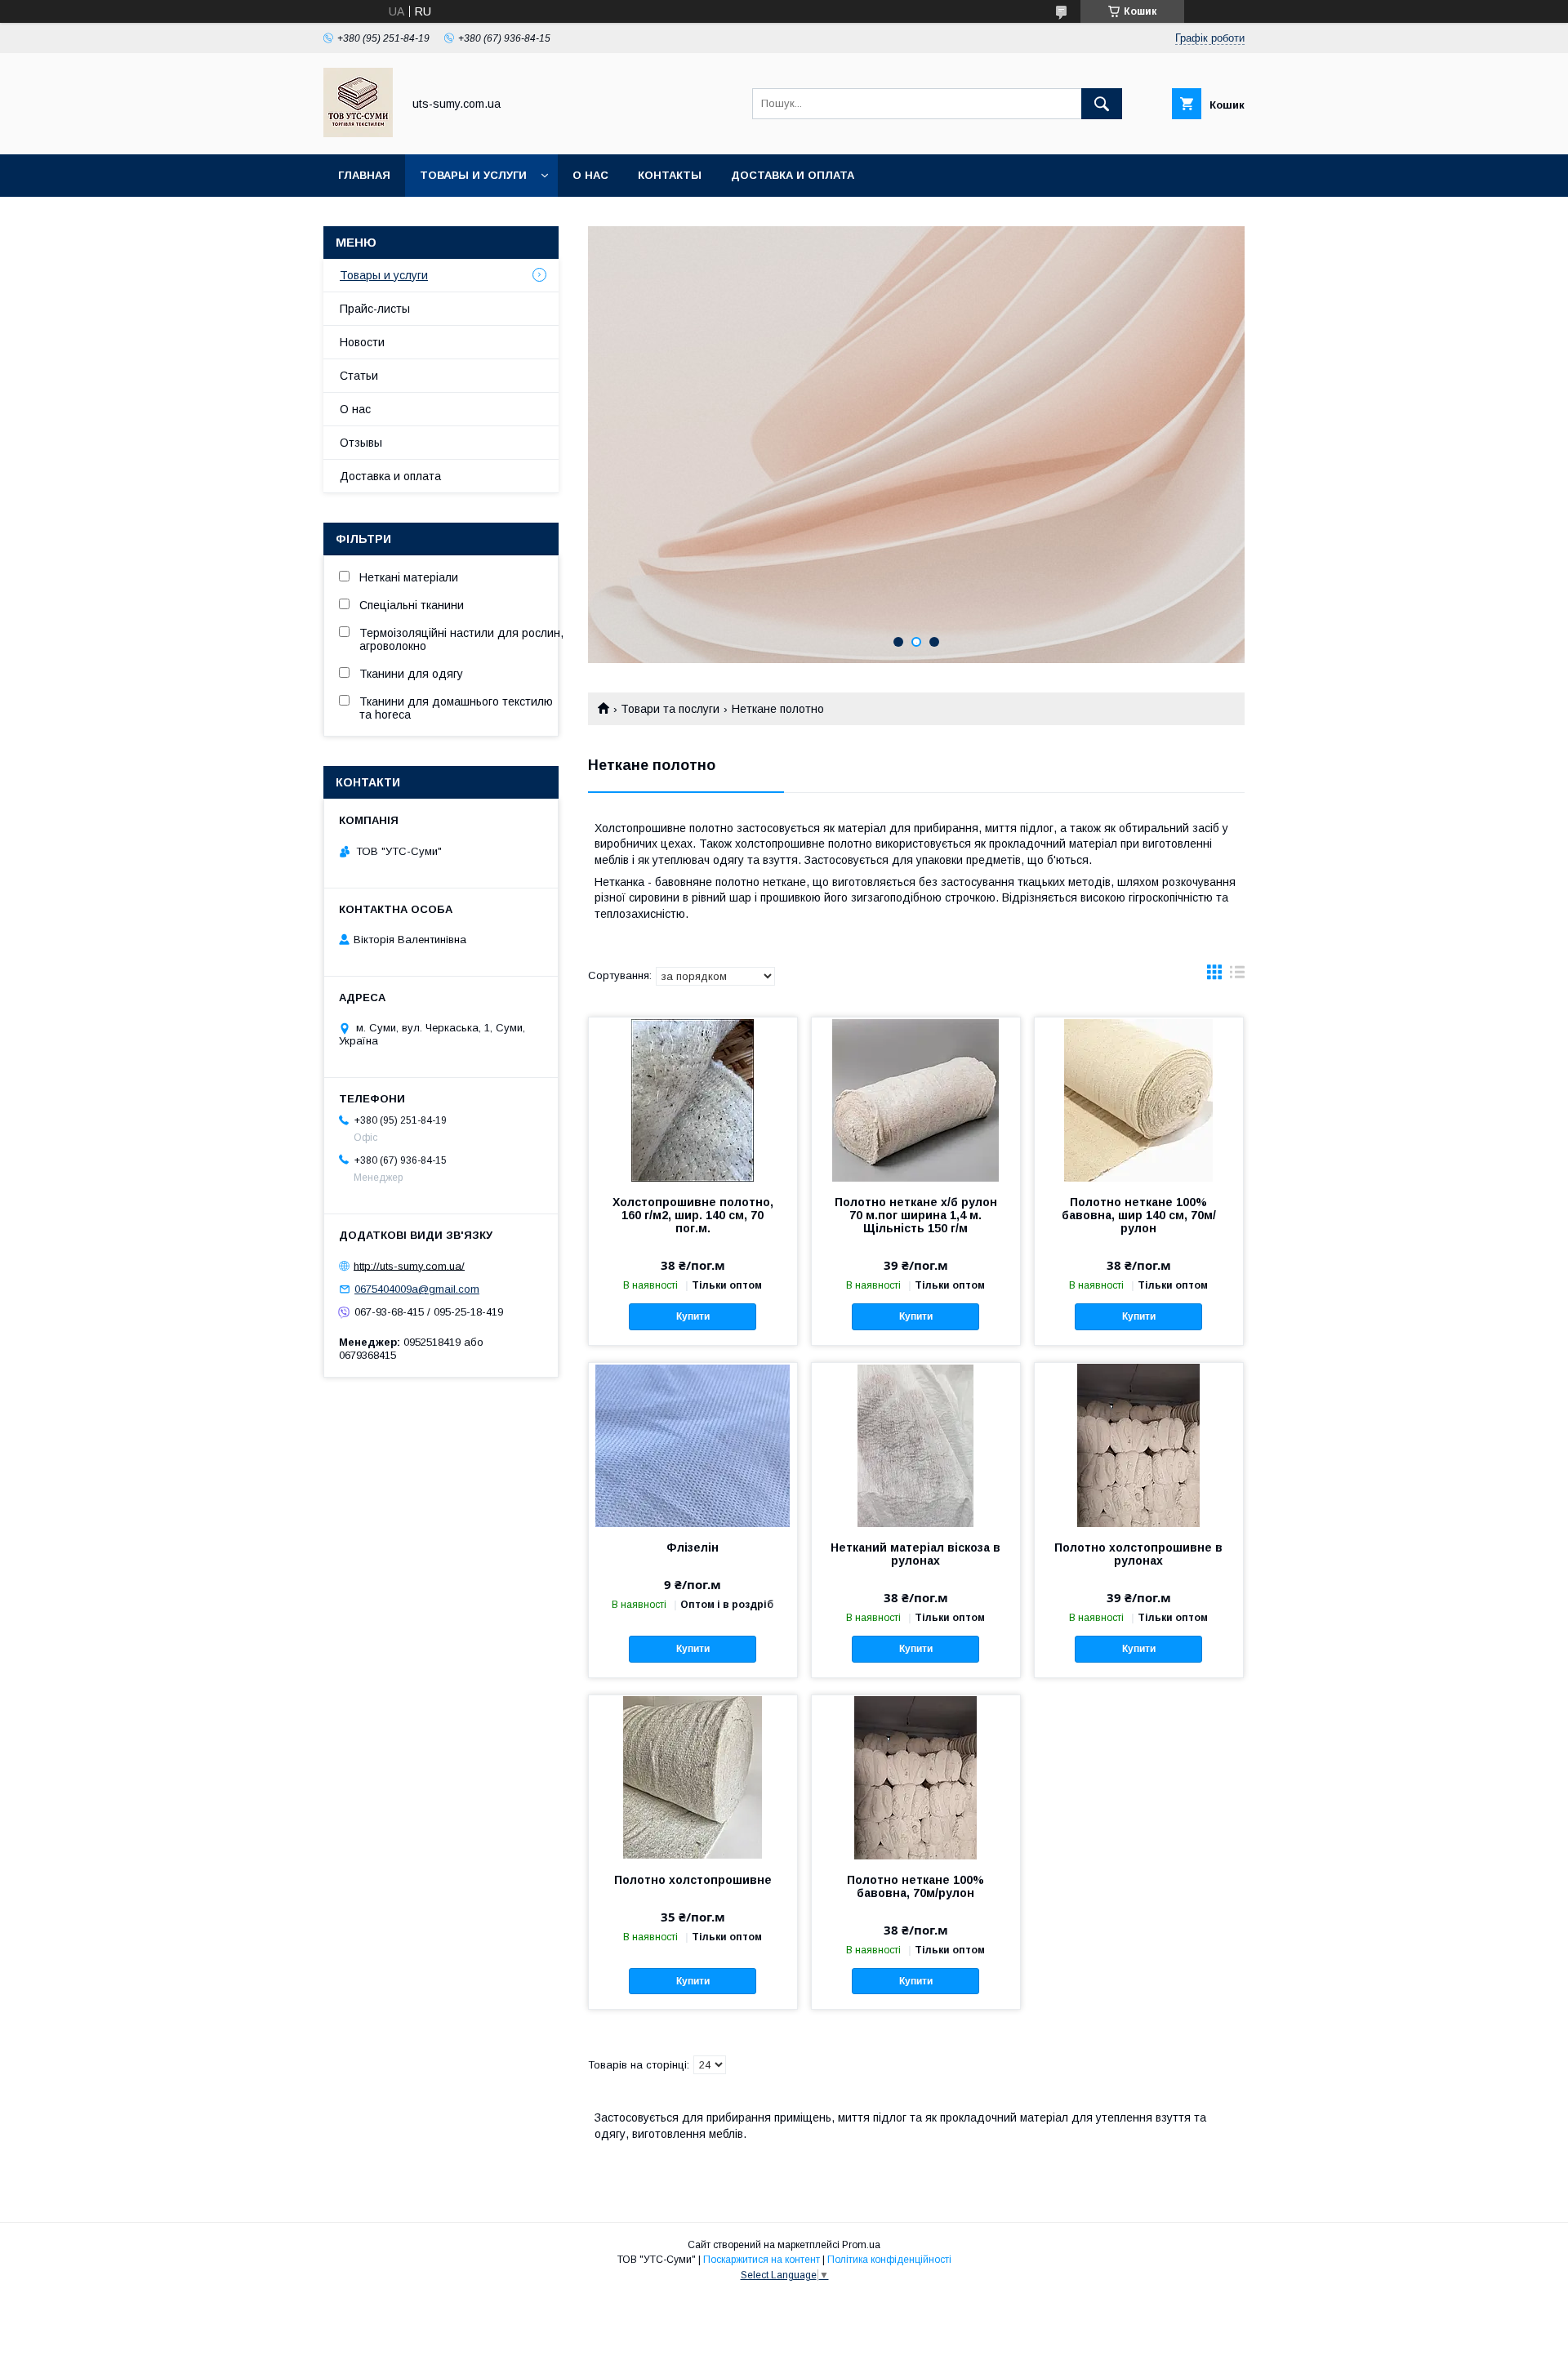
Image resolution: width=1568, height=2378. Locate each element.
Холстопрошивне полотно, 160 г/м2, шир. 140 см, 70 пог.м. (693, 1215)
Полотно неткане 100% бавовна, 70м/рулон (915, 1886)
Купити (693, 1316)
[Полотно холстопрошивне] (693, 1777)
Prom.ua (861, 2245)
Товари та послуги (670, 709)
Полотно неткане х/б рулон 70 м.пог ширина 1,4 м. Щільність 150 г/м (916, 1215)
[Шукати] (1102, 104)
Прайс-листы (375, 309)
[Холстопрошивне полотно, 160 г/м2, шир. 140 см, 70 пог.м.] (693, 1099)
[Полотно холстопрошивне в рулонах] (1139, 1445)
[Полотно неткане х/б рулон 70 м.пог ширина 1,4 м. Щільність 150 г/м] (916, 1099)
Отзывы (361, 443)
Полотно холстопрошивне (693, 1880)
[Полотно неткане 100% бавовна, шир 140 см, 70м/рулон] (1139, 1099)
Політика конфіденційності (889, 2260)
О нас (590, 175)
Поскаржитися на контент (762, 2260)
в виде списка (1237, 976)
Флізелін (693, 1547)
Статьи (359, 376)
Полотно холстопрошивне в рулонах (1138, 1554)
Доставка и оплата (793, 175)
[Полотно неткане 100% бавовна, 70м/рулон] (916, 1777)
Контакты (670, 175)
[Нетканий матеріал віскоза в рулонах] (916, 1445)
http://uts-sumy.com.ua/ (409, 1265)
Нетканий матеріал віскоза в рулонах (915, 1554)
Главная (364, 175)
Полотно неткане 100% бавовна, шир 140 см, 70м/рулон (1139, 1215)
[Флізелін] (693, 1445)
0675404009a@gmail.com (417, 1289)
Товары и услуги (473, 175)
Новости (362, 342)
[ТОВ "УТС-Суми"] (358, 133)
